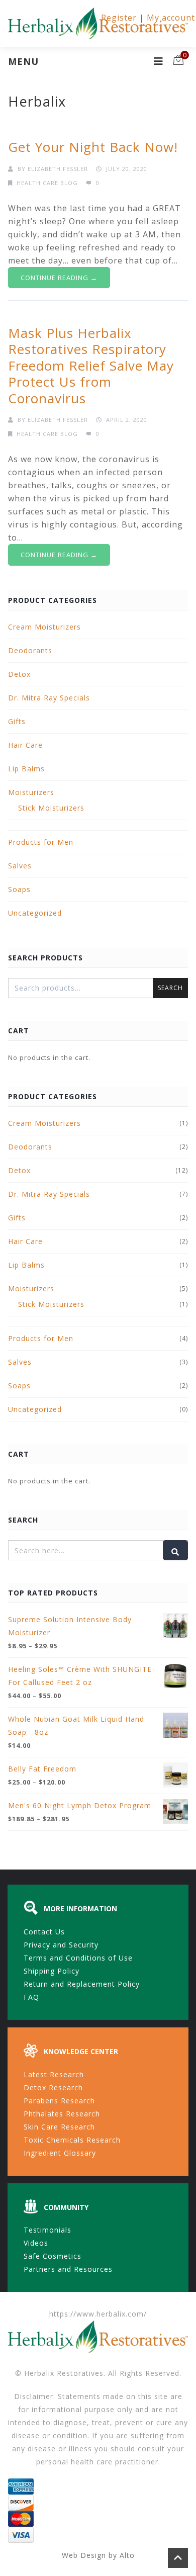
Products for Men (41, 842)
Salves (20, 866)
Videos (36, 2243)
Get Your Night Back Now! (93, 147)
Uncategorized (35, 913)
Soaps (19, 889)
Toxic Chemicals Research (72, 2140)
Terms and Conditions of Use (78, 1958)
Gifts (17, 721)
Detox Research (53, 2088)
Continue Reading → (59, 278)
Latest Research (54, 2074)
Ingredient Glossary (60, 2153)
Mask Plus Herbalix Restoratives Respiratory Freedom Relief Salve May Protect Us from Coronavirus (91, 366)
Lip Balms (26, 769)
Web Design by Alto (98, 2555)
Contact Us (44, 1932)
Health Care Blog (47, 183)
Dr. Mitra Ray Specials (49, 698)
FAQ (31, 1997)
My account (171, 18)
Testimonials (47, 2230)
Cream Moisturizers (44, 627)
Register (119, 18)
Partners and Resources (68, 2269)
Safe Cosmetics (53, 2256)
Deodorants (30, 650)
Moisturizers (31, 792)
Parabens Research (59, 2101)
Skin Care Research (59, 2127)
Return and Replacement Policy (82, 1984)
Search (170, 988)
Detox (19, 674)
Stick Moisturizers (51, 808)
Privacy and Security (61, 1945)
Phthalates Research (62, 2114)
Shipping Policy (52, 1971)
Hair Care (25, 745)
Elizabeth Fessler (58, 169)
